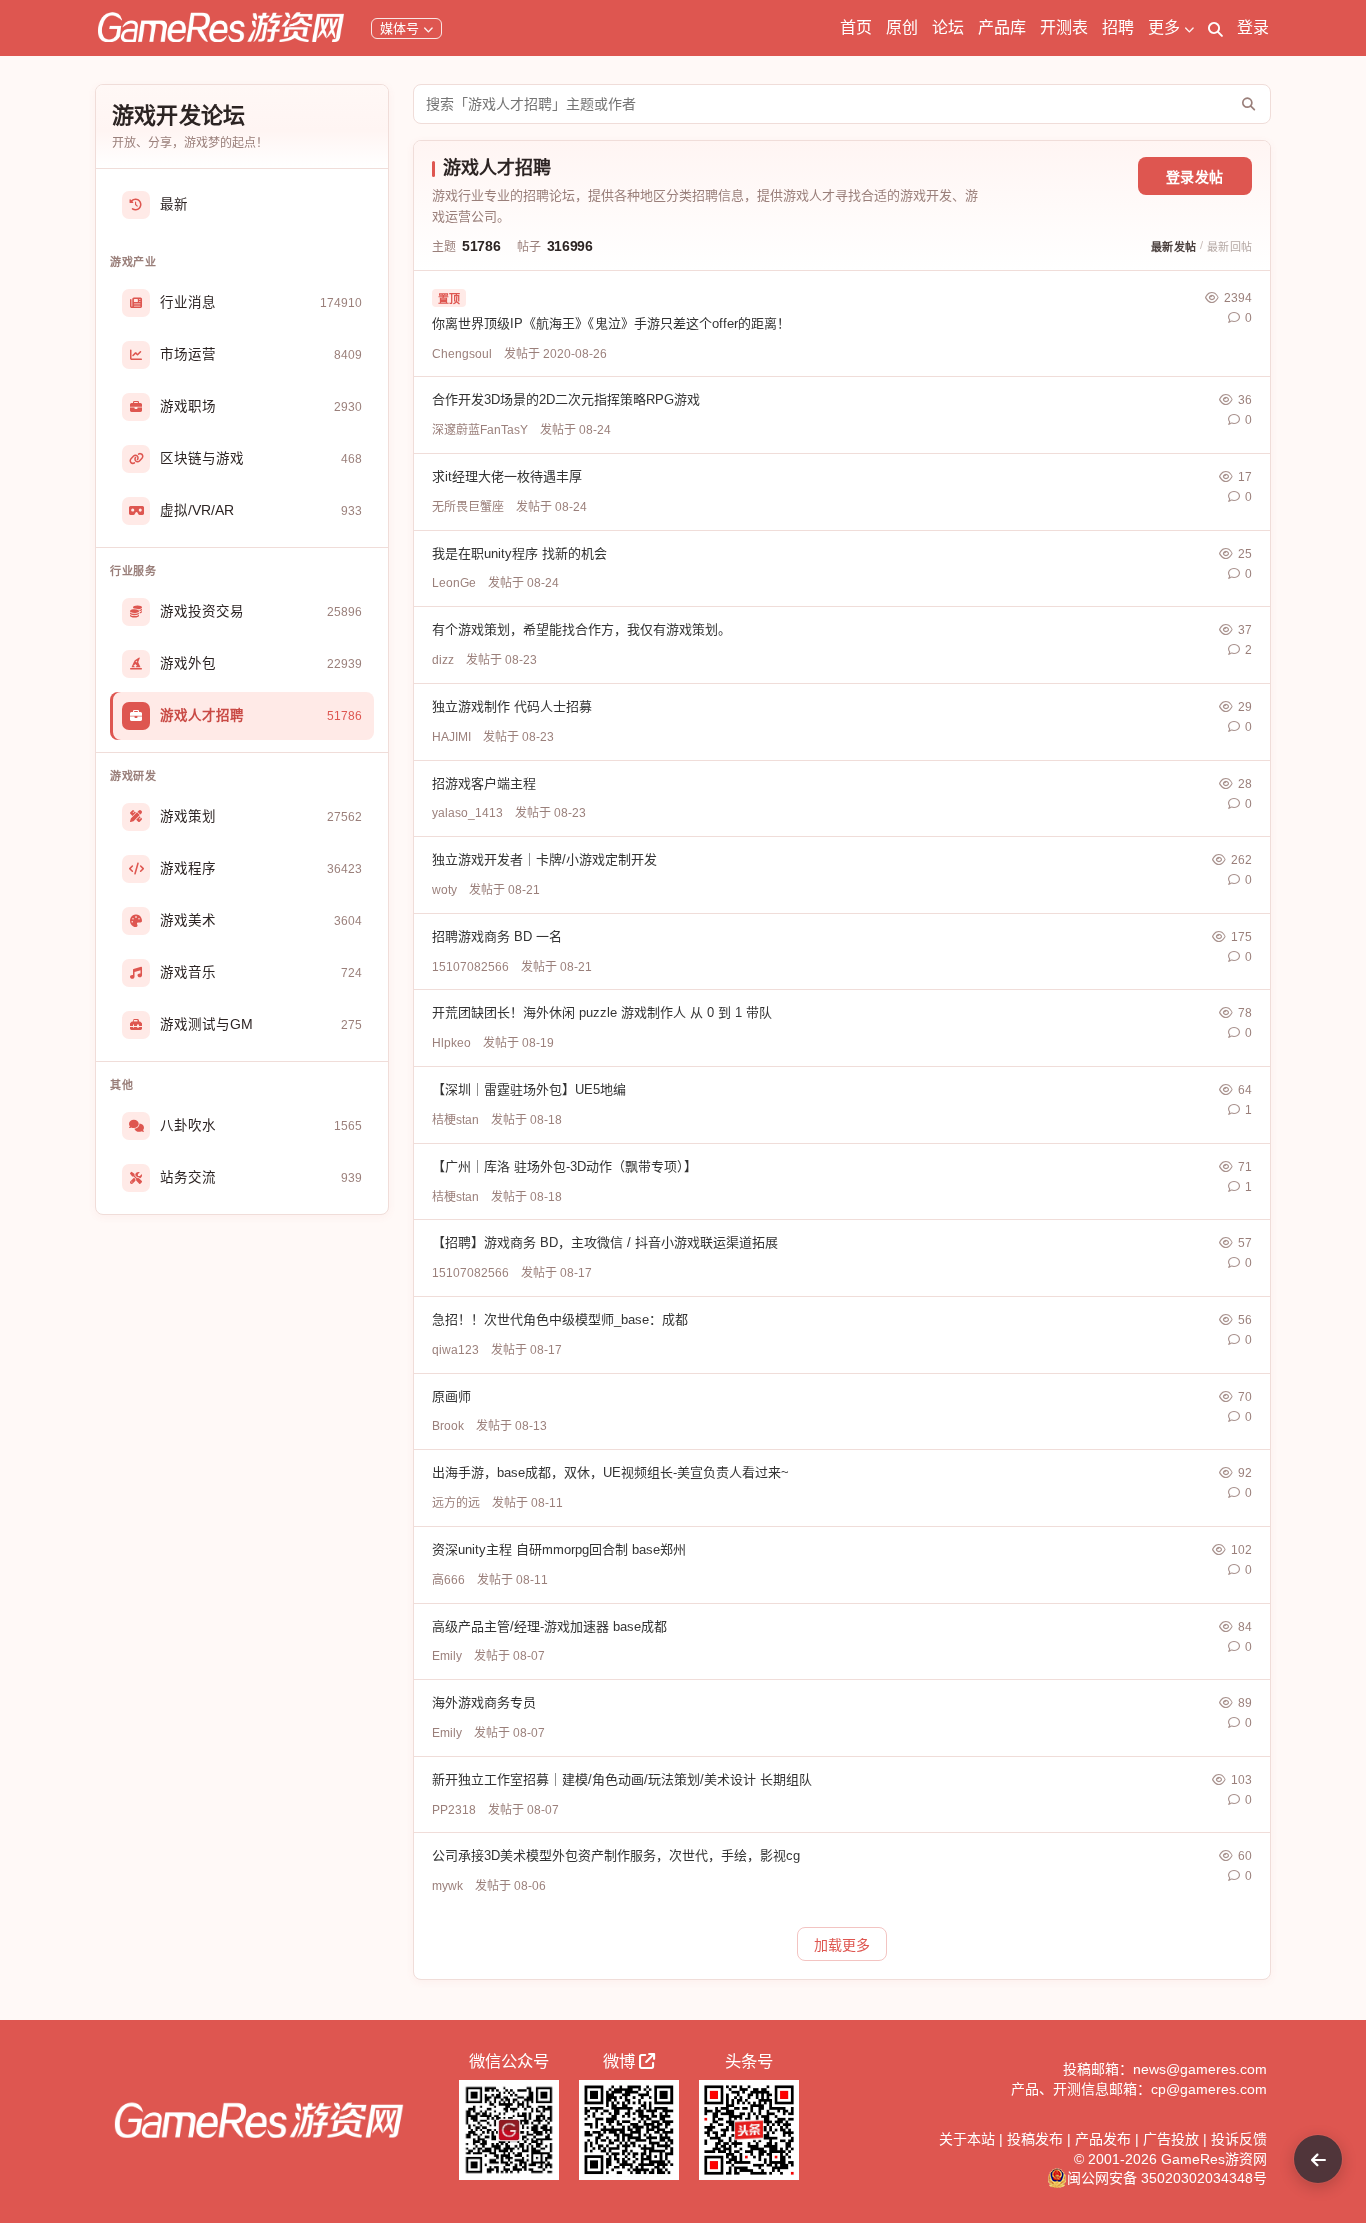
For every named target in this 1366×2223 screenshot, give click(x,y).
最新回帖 (1229, 247)
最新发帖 (1173, 247)
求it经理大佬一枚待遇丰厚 (507, 476)
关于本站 (967, 2139)
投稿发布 (1035, 2139)
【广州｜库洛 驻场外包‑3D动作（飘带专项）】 (564, 1166)
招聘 (1118, 27)
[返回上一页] (1318, 2159)
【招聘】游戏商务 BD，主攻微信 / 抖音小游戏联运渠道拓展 (605, 1242)
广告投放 (1171, 2139)
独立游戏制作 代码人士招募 (512, 706)
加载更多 (842, 1945)
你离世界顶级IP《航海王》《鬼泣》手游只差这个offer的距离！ (611, 323)
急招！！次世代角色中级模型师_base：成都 (560, 1319)
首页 (856, 27)
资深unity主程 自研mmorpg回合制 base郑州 (559, 1549)
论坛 (948, 27)
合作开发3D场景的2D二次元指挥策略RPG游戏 (566, 399)
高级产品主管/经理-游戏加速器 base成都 (549, 1626)
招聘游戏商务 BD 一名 (497, 936)
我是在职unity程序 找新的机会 (519, 553)
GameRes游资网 (1214, 2159)
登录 (1253, 27)
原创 (902, 27)
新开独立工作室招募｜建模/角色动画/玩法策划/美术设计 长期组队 (622, 1779)
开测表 (1064, 27)
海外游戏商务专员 (484, 1702)
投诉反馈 (1239, 2139)
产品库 (1002, 27)
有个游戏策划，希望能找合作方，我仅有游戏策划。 (581, 629)
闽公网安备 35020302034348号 (1167, 2178)
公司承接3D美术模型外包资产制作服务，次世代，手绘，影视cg (616, 1855)
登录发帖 (1195, 177)
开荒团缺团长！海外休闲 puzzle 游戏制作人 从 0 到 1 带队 (602, 1012)
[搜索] (1215, 28)
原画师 (451, 1396)
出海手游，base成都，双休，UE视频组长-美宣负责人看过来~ (610, 1472)
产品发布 (1103, 2139)
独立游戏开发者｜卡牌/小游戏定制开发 (544, 859)
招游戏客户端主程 (484, 783)
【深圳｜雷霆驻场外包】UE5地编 (529, 1089)
